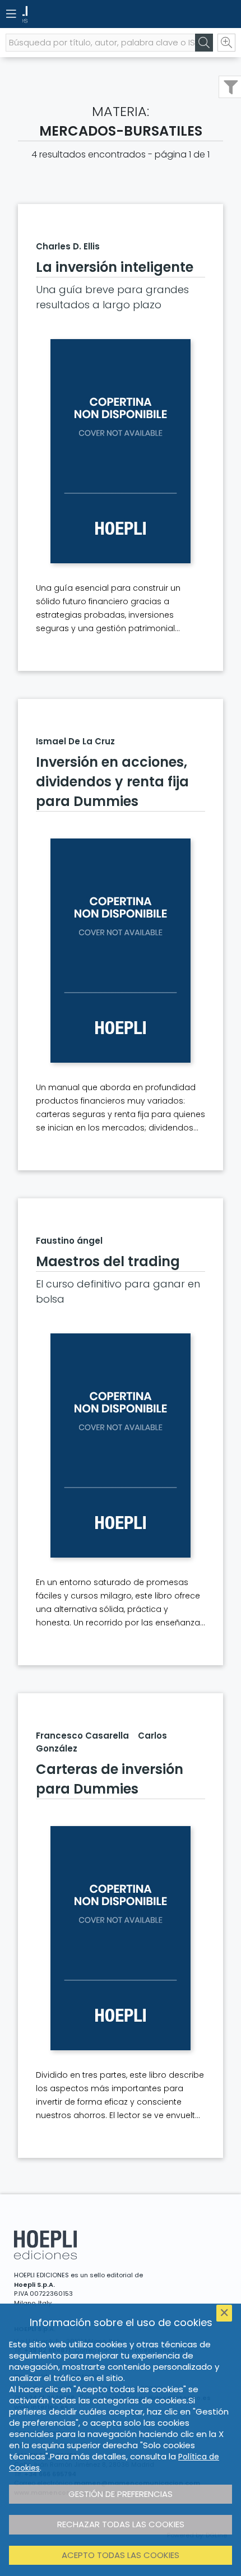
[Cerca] (204, 43)
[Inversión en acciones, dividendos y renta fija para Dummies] (121, 951)
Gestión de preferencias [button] (121, 2494)
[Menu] (11, 14)
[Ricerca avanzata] (226, 43)
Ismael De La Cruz (75, 741)
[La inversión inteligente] (121, 451)
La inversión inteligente (115, 267)
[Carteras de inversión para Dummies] (121, 1938)
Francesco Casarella (82, 1736)
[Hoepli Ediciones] (101, 14)
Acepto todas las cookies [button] (121, 2555)
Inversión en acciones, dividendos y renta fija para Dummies (112, 782)
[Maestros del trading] (121, 1445)
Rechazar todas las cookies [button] (121, 2524)
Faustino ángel (69, 1241)
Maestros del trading (108, 1261)
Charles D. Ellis (68, 246)
